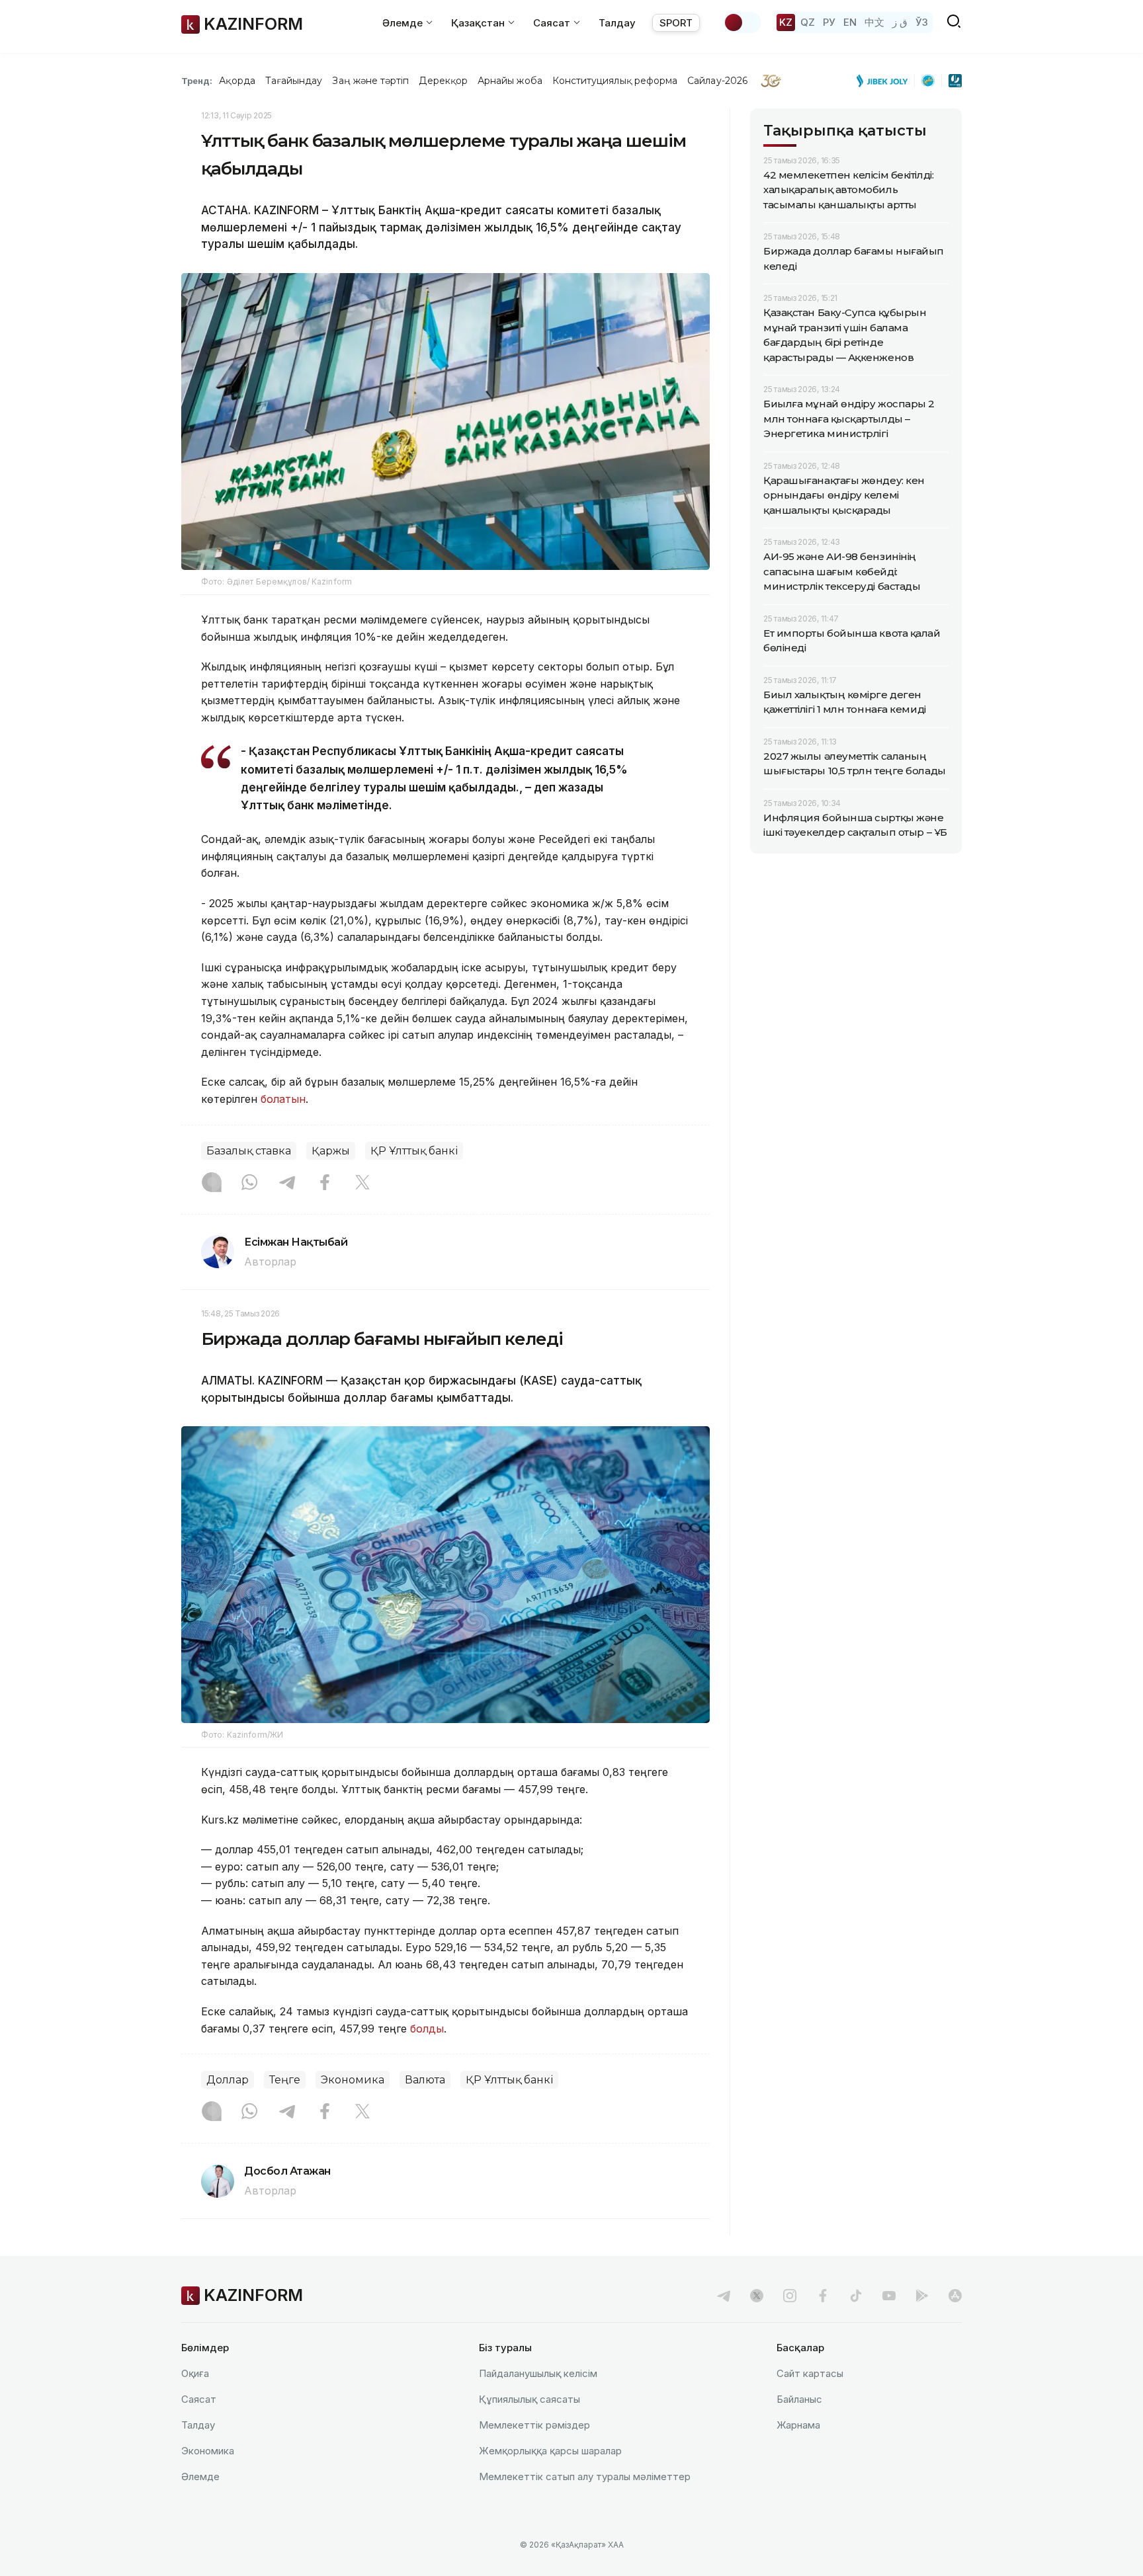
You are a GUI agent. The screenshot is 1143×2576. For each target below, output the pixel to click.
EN (850, 22)
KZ (786, 22)
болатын (283, 1099)
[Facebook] (325, 1184)
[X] (362, 1184)
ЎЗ (922, 22)
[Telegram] (287, 1184)
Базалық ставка (249, 1151)
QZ (808, 22)
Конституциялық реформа (615, 81)
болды (427, 2029)
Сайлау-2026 (717, 81)
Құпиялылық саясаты (529, 2399)
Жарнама (798, 2425)
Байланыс (799, 2399)
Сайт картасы (810, 2373)
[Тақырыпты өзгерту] (742, 22)
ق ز (900, 22)
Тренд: (197, 81)
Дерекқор (443, 81)
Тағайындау (294, 81)
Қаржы (331, 1151)
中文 (874, 22)
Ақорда (237, 81)
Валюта (425, 2080)
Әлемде (200, 2476)
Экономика (353, 2080)
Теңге (285, 2080)
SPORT (676, 23)
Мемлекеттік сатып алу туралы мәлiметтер (585, 2476)
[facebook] (823, 2296)
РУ (829, 22)
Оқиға (195, 2373)
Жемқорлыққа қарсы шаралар (550, 2451)
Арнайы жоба (510, 81)
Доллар (228, 2080)
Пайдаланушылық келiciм (538, 2373)
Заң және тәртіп (370, 81)
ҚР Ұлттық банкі (414, 1151)
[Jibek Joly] (886, 81)
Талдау (617, 23)
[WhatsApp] (249, 1184)
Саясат (199, 2399)
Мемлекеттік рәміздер (534, 2425)
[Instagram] (212, 1184)
